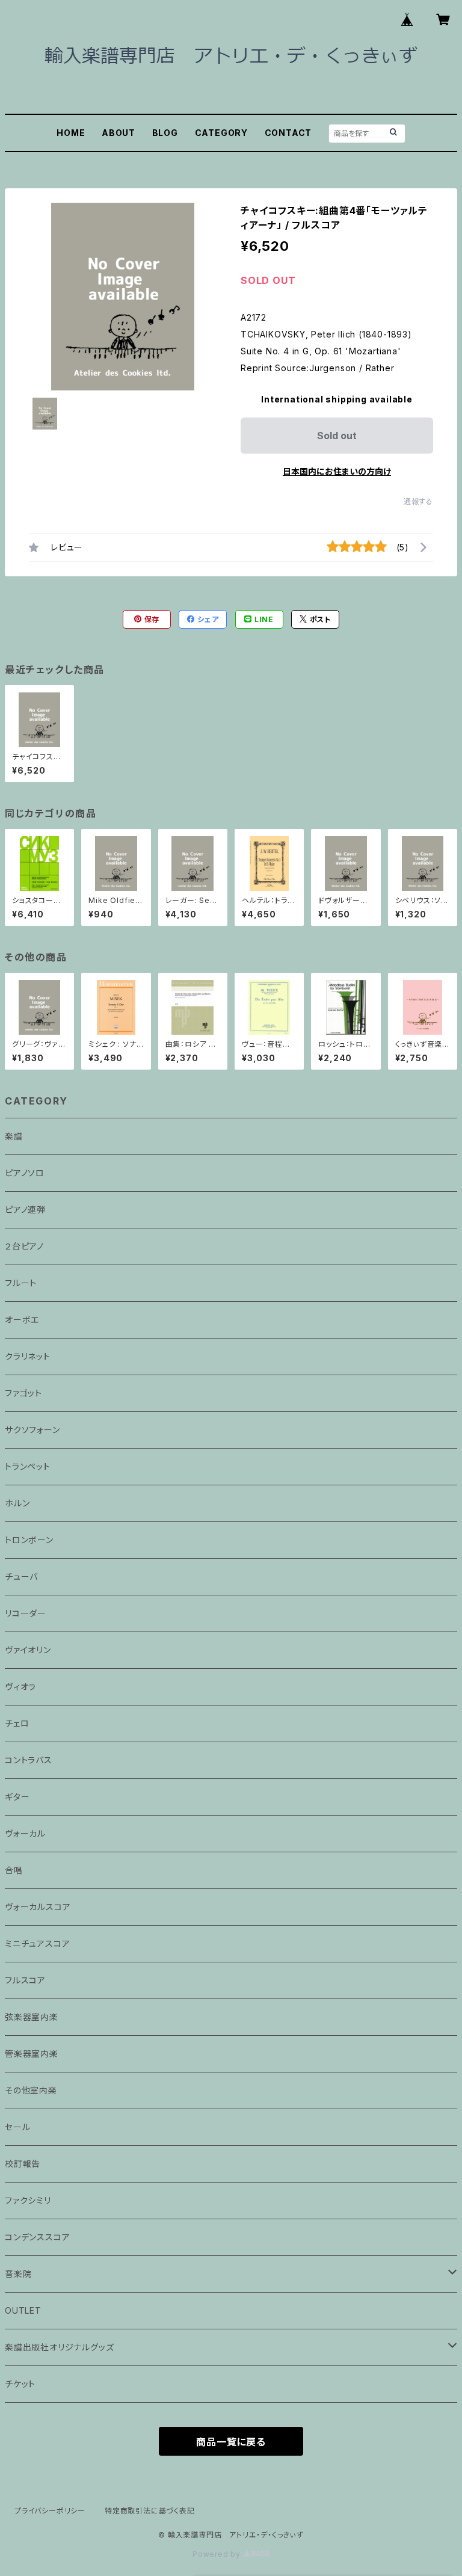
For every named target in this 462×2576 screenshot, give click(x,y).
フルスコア (25, 1980)
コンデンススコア (37, 2237)
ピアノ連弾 (25, 1209)
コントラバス (29, 1760)
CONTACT (288, 133)
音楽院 (18, 2274)
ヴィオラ (20, 1687)
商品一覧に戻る (231, 2442)
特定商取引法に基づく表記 (150, 2511)
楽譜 (14, 1136)
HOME (71, 133)
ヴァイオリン (28, 1650)
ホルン (17, 1503)
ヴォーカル (25, 1833)
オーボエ (22, 1320)
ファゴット (23, 1393)
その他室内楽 (31, 2090)
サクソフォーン (32, 1430)
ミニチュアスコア (37, 1943)
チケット (20, 2384)
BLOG (165, 133)
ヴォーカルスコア (38, 1907)
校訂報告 (23, 2164)
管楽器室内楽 (32, 2054)
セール (17, 2127)
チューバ (21, 1576)
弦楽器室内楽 (32, 2017)
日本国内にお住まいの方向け (337, 471)
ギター (17, 1797)
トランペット (28, 1466)
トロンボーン (29, 1540)
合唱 (14, 1870)
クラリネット (28, 1356)
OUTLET (23, 2310)
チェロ (17, 1723)
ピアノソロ (25, 1173)
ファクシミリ (28, 2200)
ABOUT (119, 133)
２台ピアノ (24, 1246)
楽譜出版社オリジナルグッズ (59, 2347)
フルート (21, 1283)
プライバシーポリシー (50, 2511)
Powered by (218, 2554)
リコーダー (26, 1613)
